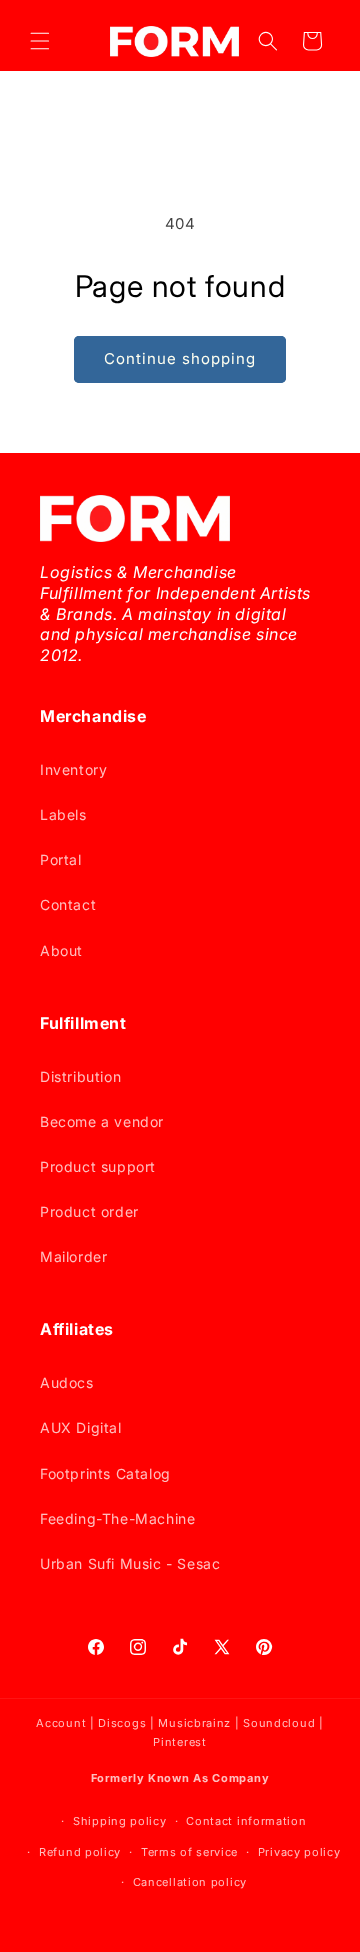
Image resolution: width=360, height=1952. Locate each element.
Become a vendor (102, 1121)
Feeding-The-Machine (117, 1518)
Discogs (122, 1723)
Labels (63, 814)
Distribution (80, 1076)
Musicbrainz (194, 1723)
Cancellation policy (190, 1882)
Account (61, 1723)
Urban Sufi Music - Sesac (130, 1563)
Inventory (73, 769)
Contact (68, 904)
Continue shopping (180, 358)
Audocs (67, 1382)
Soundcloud (279, 1723)
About (61, 950)
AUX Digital (81, 1427)
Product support (98, 1166)
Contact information (246, 1821)
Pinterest (179, 1742)
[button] (40, 41)
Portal (61, 859)
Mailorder (73, 1256)
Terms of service (189, 1852)
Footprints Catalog (105, 1473)
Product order (89, 1211)
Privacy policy (299, 1852)
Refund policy (80, 1852)
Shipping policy (120, 1821)
